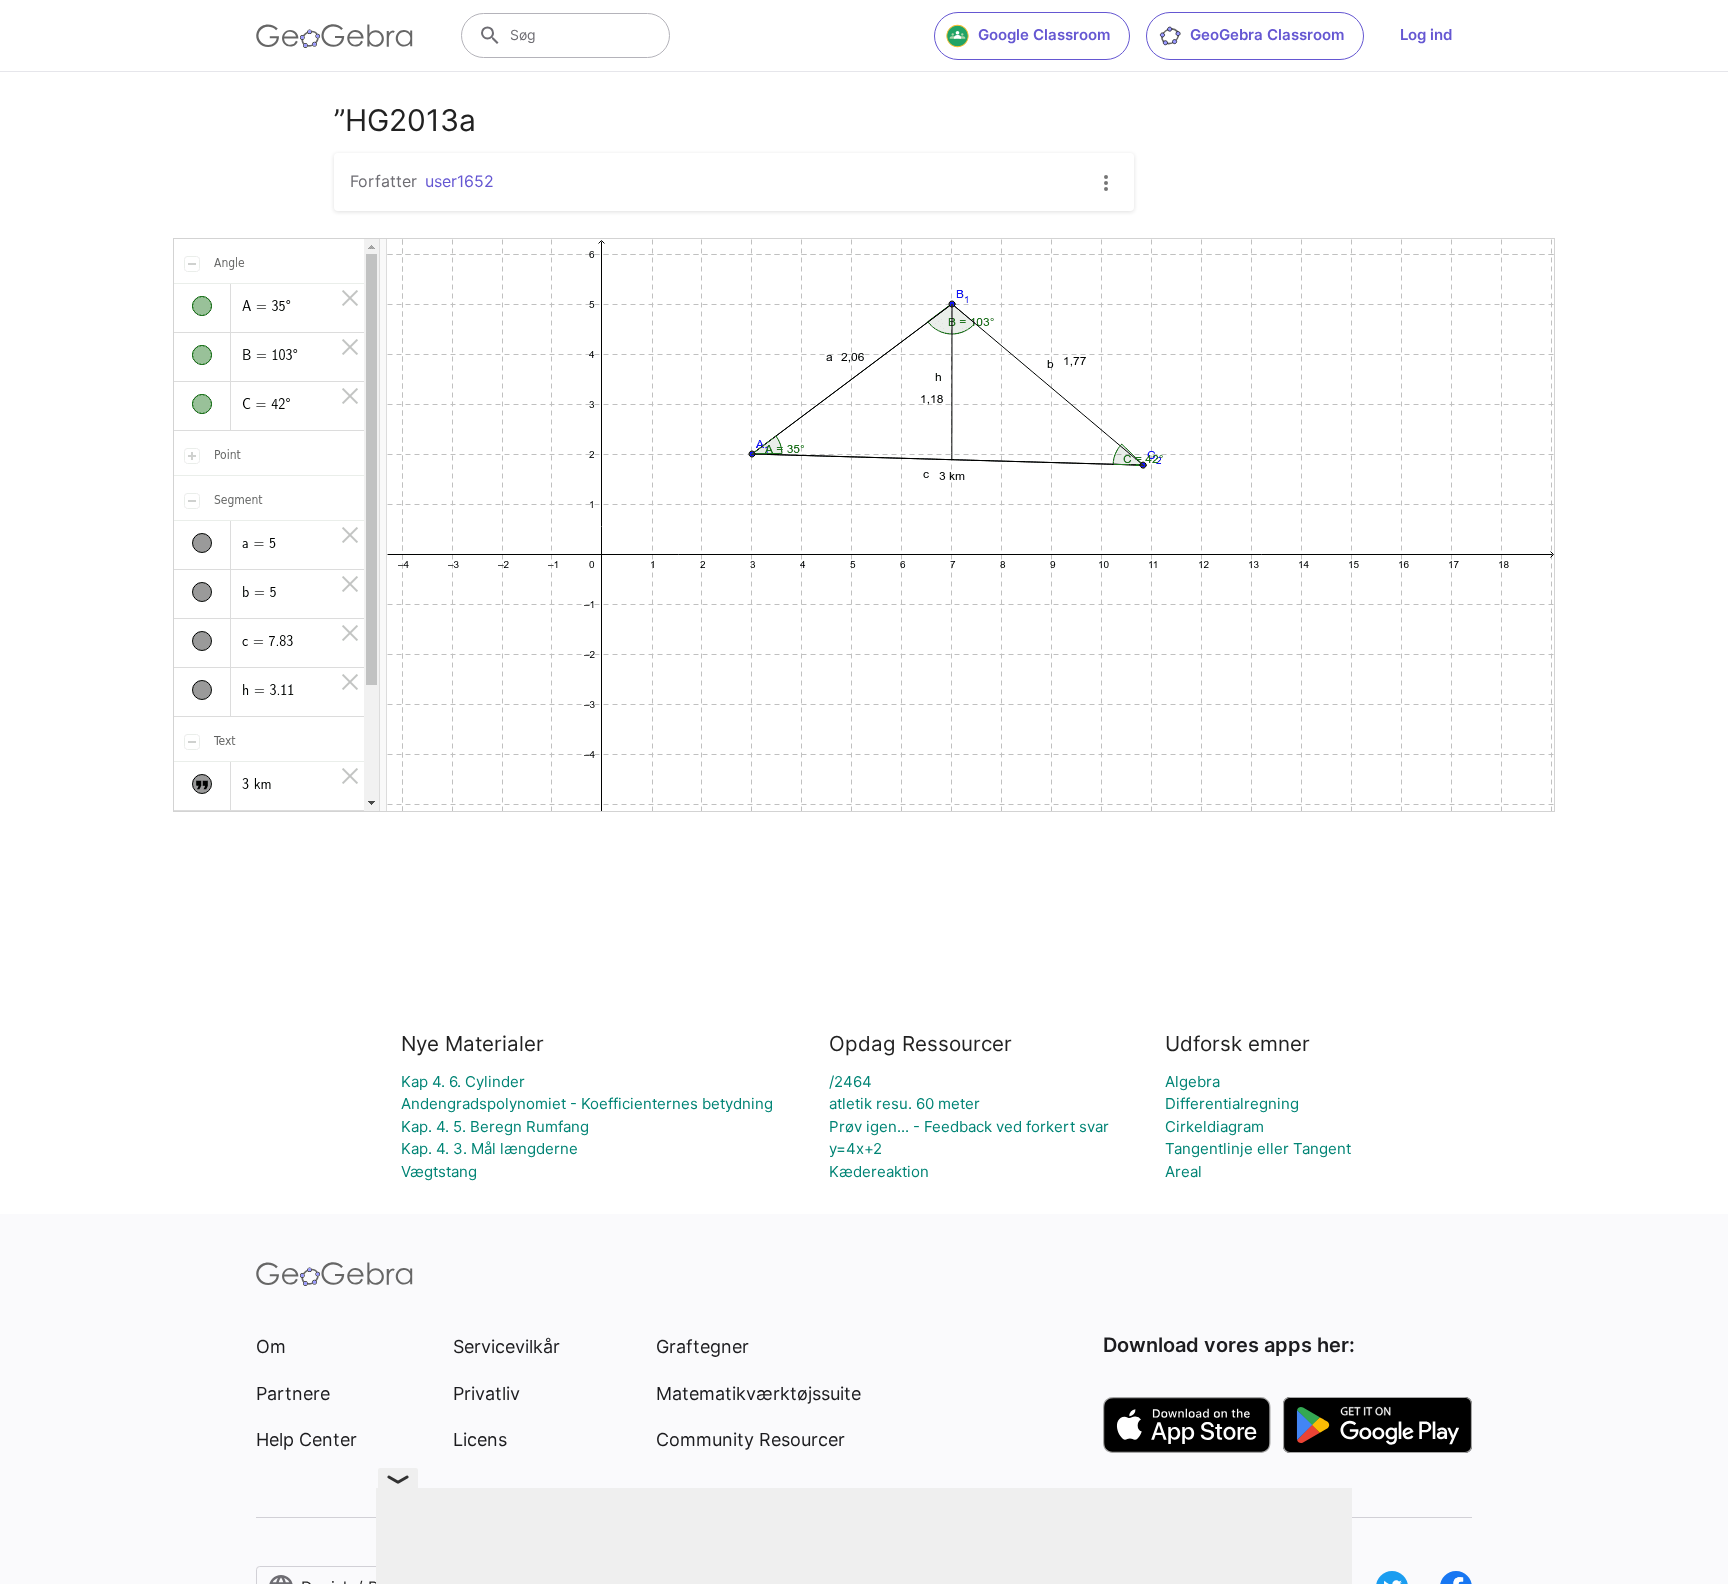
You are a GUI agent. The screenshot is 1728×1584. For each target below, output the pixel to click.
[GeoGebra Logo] (334, 36)
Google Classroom (1044, 34)
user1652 (459, 181)
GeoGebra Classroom (1267, 34)
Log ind (1426, 34)
